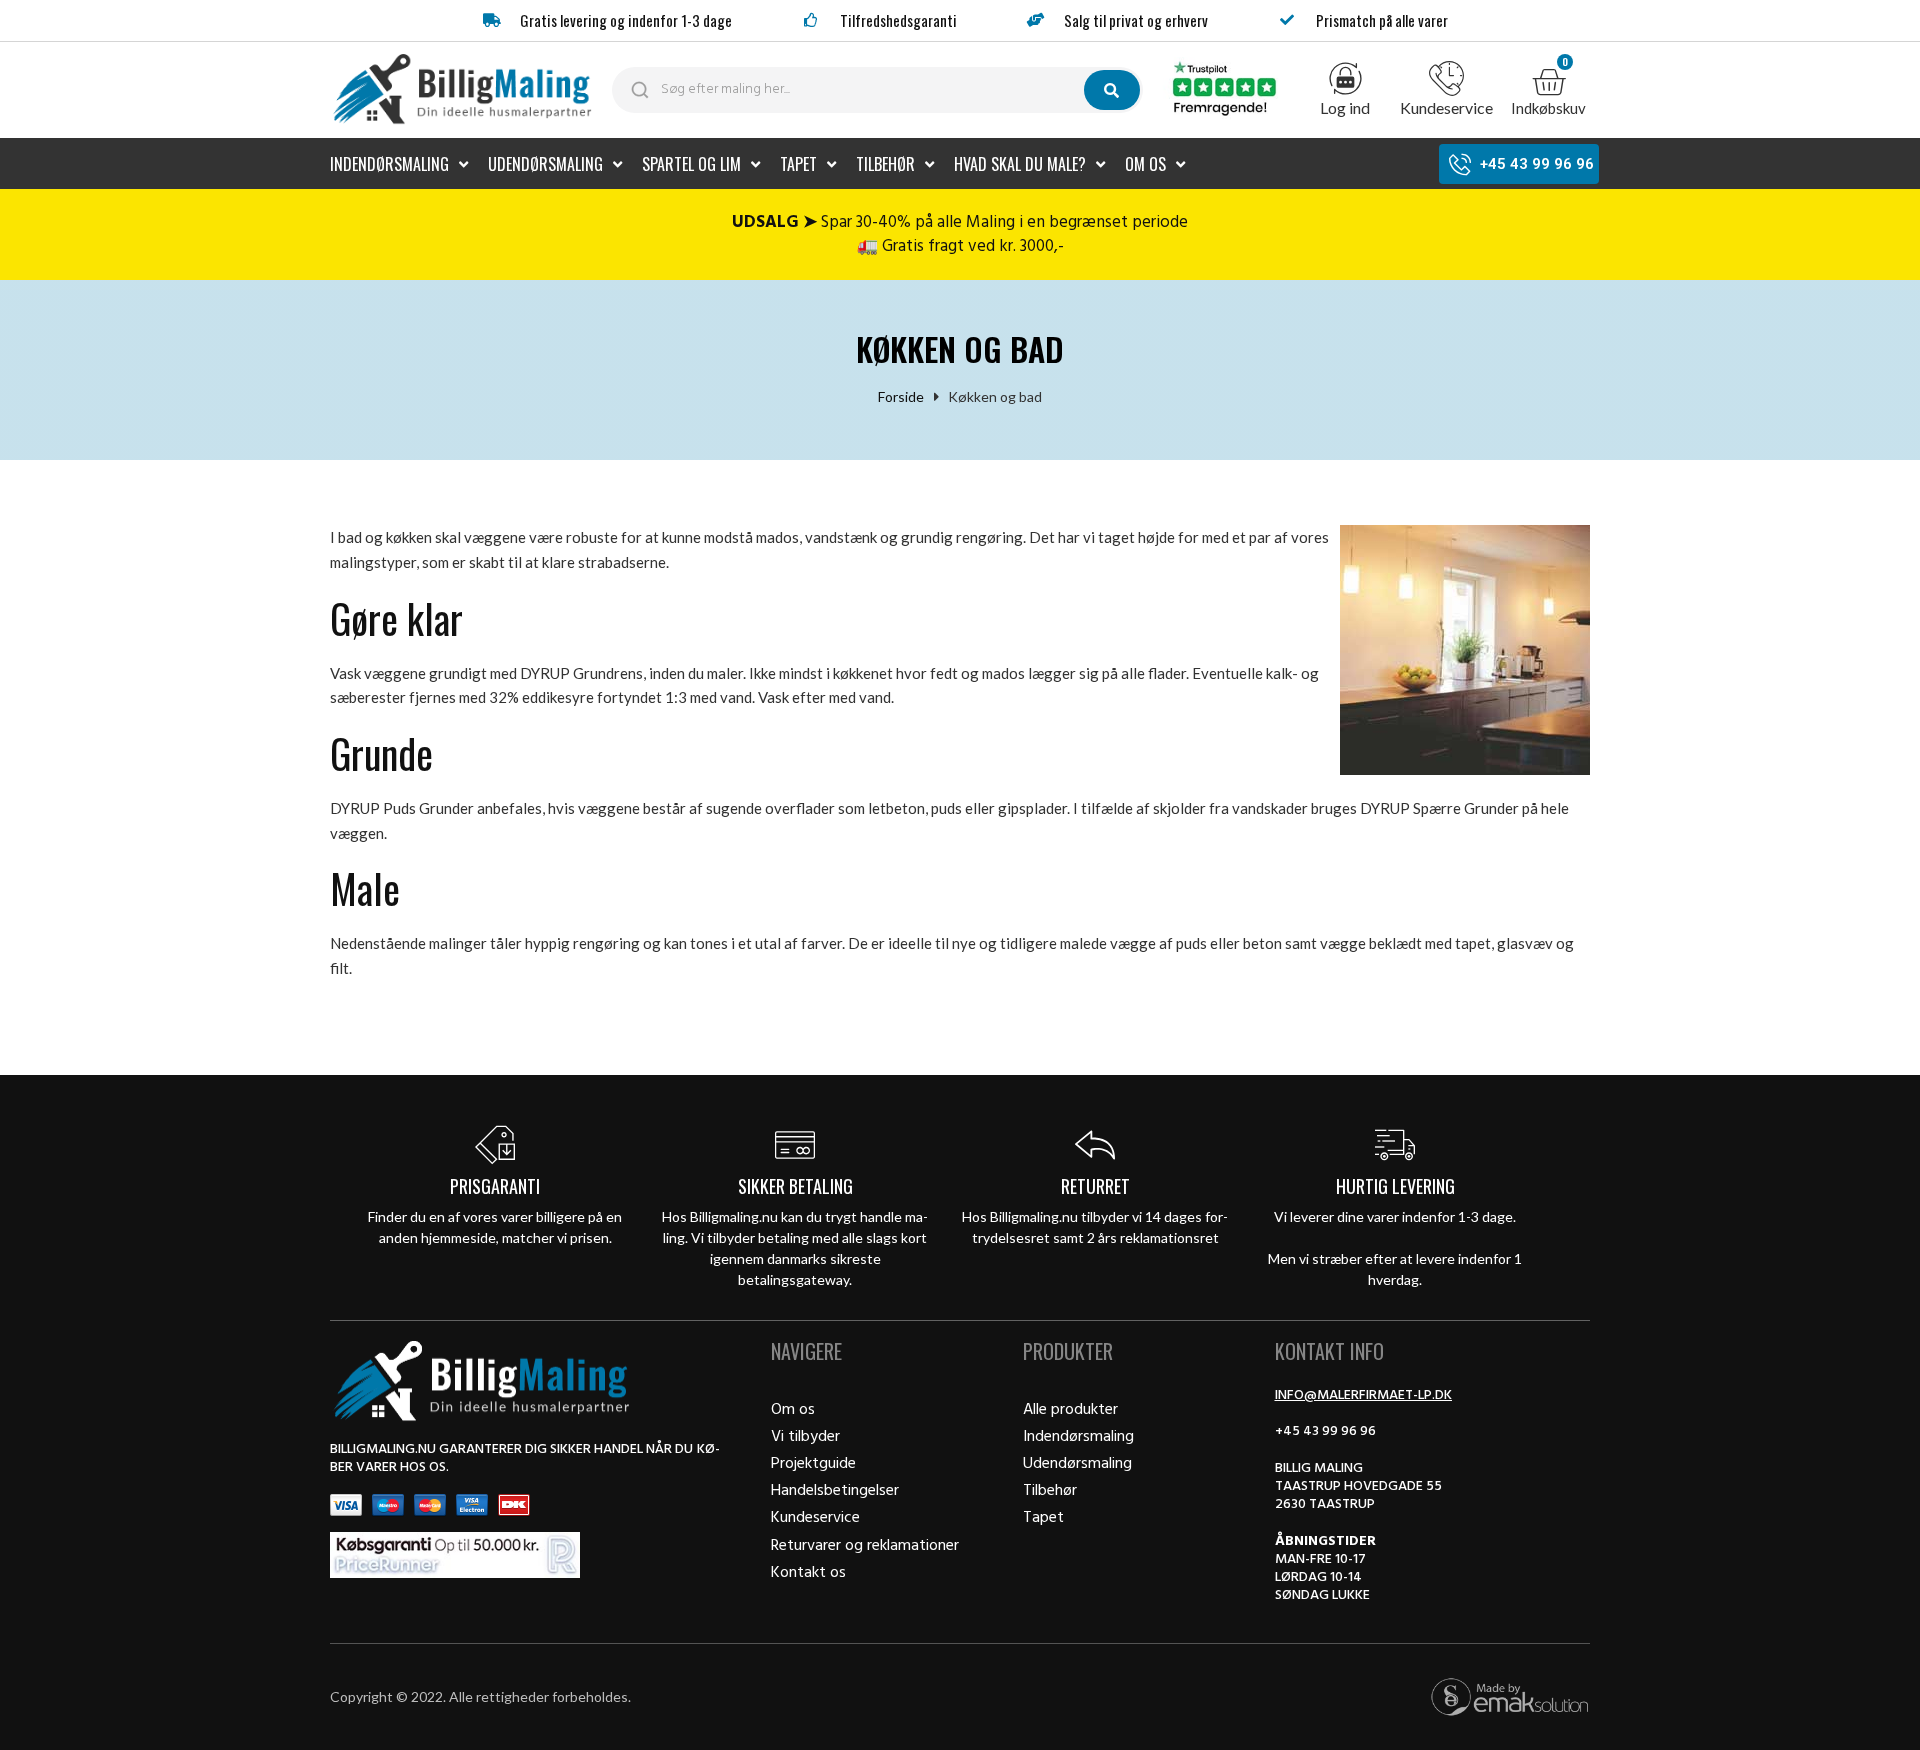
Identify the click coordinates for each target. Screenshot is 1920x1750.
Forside (901, 396)
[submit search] (1112, 90)
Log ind (1345, 107)
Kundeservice (1446, 107)
